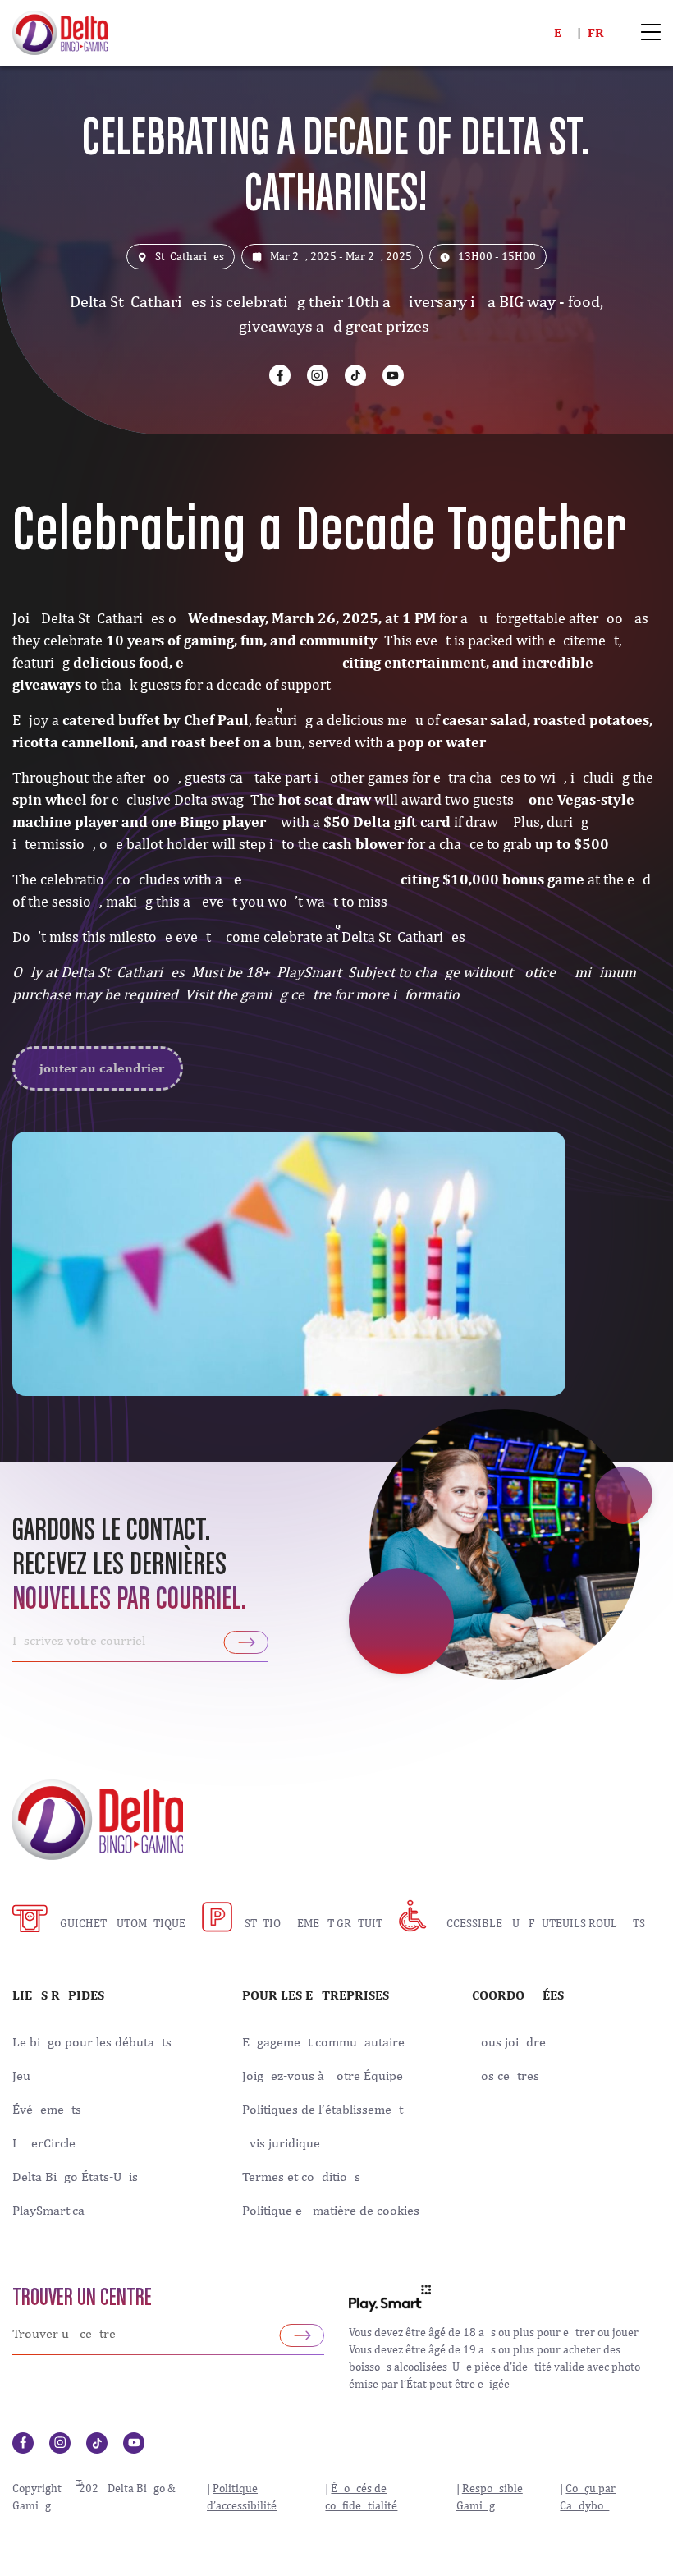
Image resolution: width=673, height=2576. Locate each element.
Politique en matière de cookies (331, 2211)
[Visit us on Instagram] (318, 375)
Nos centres (506, 2076)
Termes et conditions (301, 2177)
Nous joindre (509, 2042)
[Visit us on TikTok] (355, 375)
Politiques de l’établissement (323, 2110)
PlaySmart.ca (48, 2211)
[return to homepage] (60, 31)
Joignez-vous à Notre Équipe (323, 2076)
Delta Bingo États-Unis (75, 2177)
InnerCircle (44, 2143)
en (562, 32)
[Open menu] (651, 33)
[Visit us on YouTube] (393, 375)
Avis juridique (281, 2143)
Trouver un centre (82, 2298)
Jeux (25, 2076)
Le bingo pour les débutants (92, 2042)
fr (596, 32)
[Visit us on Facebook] (280, 375)
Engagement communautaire (323, 2042)
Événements (47, 2110)
